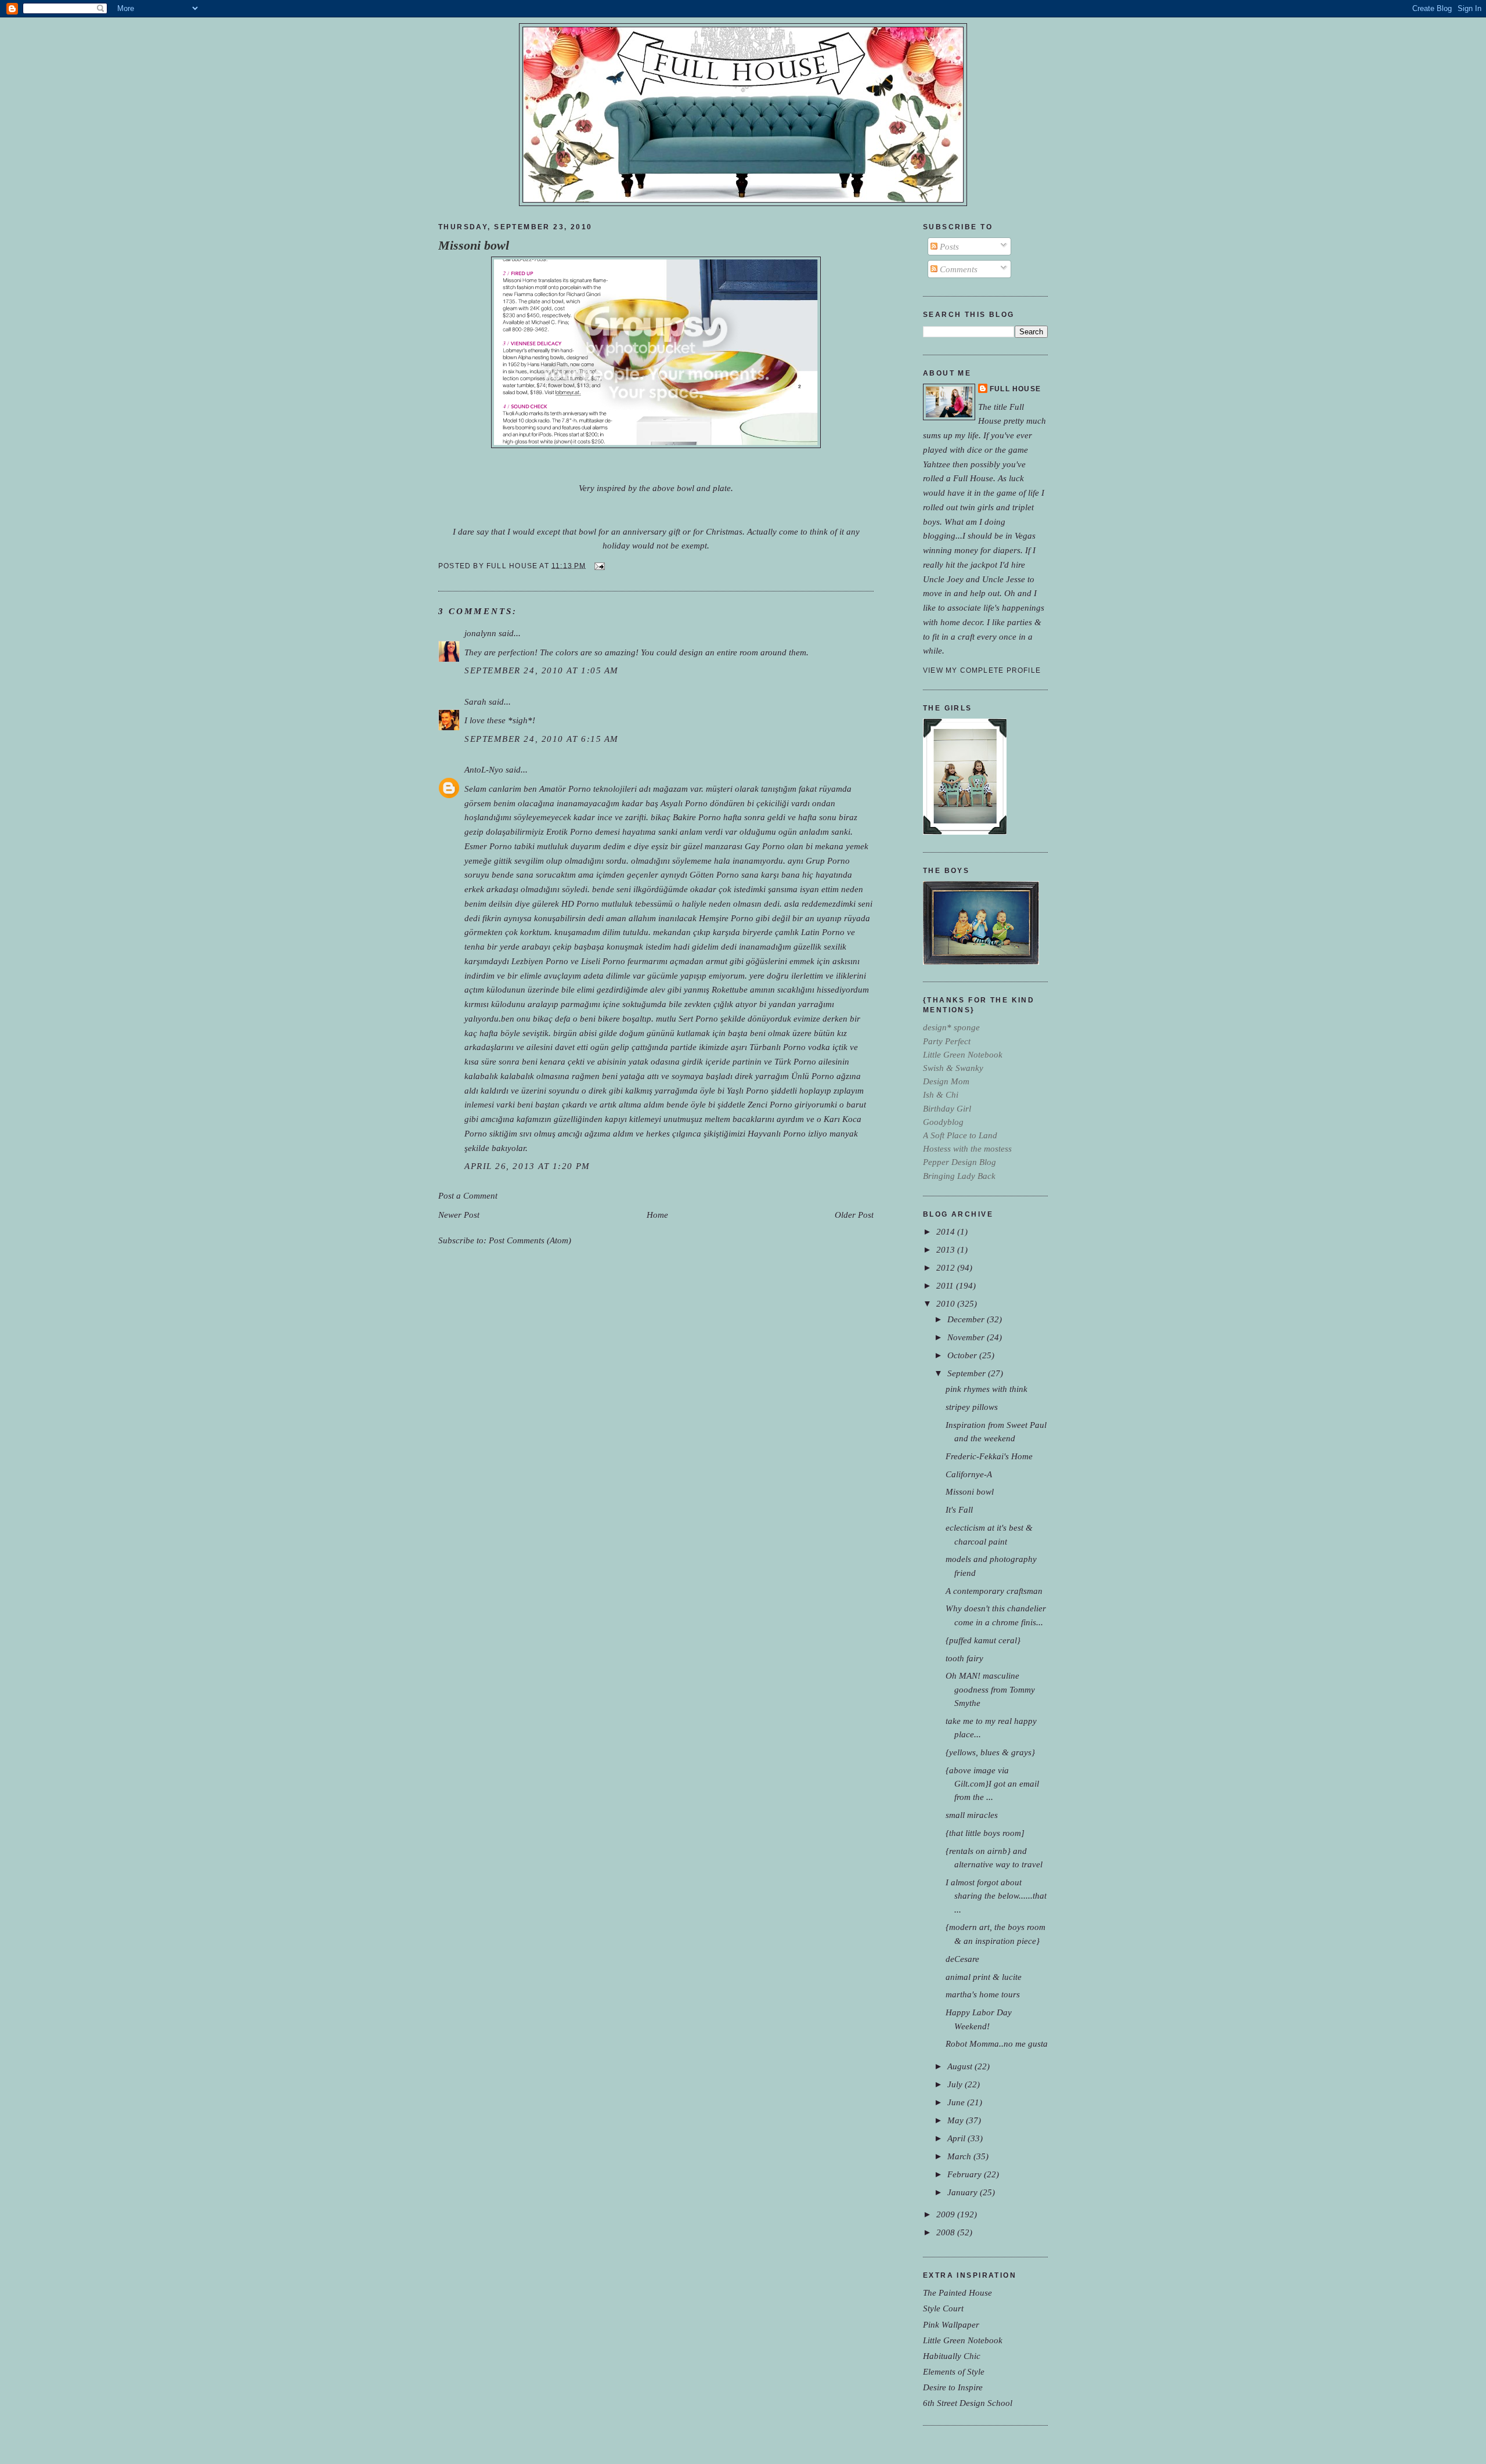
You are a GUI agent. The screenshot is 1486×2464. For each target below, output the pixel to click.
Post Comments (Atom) (530, 1240)
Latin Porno (823, 932)
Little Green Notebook (963, 2340)
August (961, 2066)
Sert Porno (698, 1018)
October (963, 1355)
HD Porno (580, 903)
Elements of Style (954, 2371)
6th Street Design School (968, 2403)
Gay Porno (765, 846)
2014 (947, 1231)
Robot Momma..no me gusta (997, 2043)
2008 (947, 2232)
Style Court (943, 2308)
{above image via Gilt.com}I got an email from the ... (992, 1783)
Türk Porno (795, 1061)
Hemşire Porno (726, 918)
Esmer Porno (488, 846)
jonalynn (480, 633)
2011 (946, 1285)
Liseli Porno (603, 961)
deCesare (962, 1959)
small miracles (972, 1815)
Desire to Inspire (953, 2387)
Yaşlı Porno (748, 1090)
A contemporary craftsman (994, 1591)
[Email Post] (598, 565)
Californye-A (969, 1474)
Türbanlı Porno (778, 1047)
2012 (947, 1267)
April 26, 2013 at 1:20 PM (527, 1166)
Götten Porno (714, 874)
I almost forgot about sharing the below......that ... (996, 1895)
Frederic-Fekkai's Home (989, 1456)
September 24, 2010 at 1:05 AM (542, 670)
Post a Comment (468, 1195)
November (967, 1337)
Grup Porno (828, 861)
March (960, 2156)
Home (657, 1215)
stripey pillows (972, 1407)
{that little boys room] (985, 1833)
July (956, 2084)
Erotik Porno (569, 831)
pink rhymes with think (987, 1389)
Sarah (475, 701)
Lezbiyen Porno (540, 961)
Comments (957, 269)
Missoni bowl (474, 246)
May (957, 2120)
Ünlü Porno (813, 1076)
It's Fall (959, 1509)
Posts (948, 246)
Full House (1015, 389)
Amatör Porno (565, 789)
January (964, 2192)
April (957, 2138)
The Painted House (957, 2292)
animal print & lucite (984, 1977)
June (957, 2102)
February (966, 2174)
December (967, 1319)
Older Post (854, 1215)
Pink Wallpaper (951, 2324)
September (968, 1373)
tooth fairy (964, 1658)
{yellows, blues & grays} (990, 1752)
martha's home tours (983, 1994)
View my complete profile (982, 670)
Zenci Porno (770, 1104)
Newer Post (459, 1215)
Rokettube (730, 989)
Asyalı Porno (684, 803)
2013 (947, 1249)
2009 (947, 2214)
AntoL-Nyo (484, 769)
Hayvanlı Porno (777, 1133)
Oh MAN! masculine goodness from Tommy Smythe (990, 1689)
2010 (947, 1303)
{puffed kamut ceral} (983, 1640)
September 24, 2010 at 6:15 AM (542, 739)
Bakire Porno (697, 817)
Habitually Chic (952, 2356)
